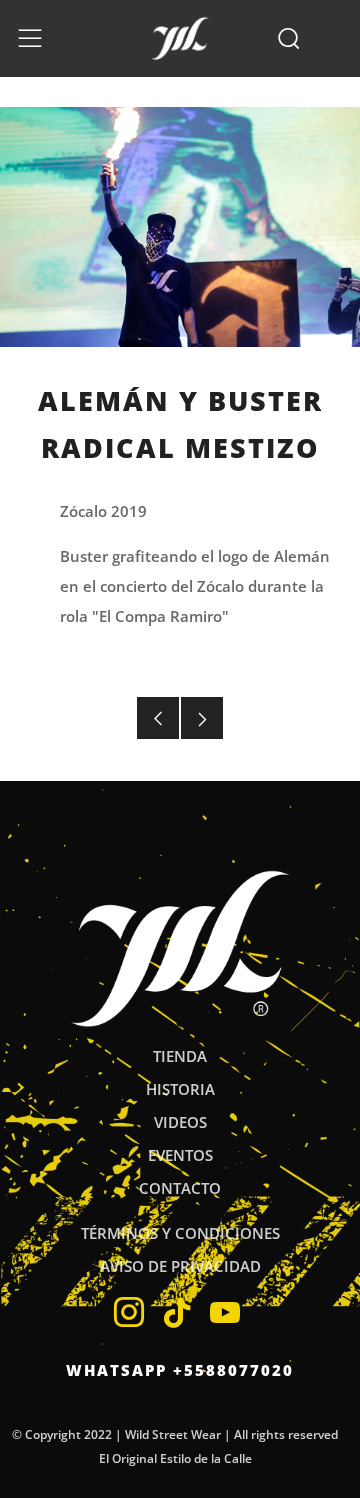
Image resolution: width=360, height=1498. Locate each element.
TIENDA (180, 1056)
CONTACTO (180, 1188)
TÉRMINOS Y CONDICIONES (180, 1233)
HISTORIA (180, 1089)
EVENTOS (180, 1155)
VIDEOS (180, 1122)
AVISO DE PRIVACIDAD (180, 1266)
